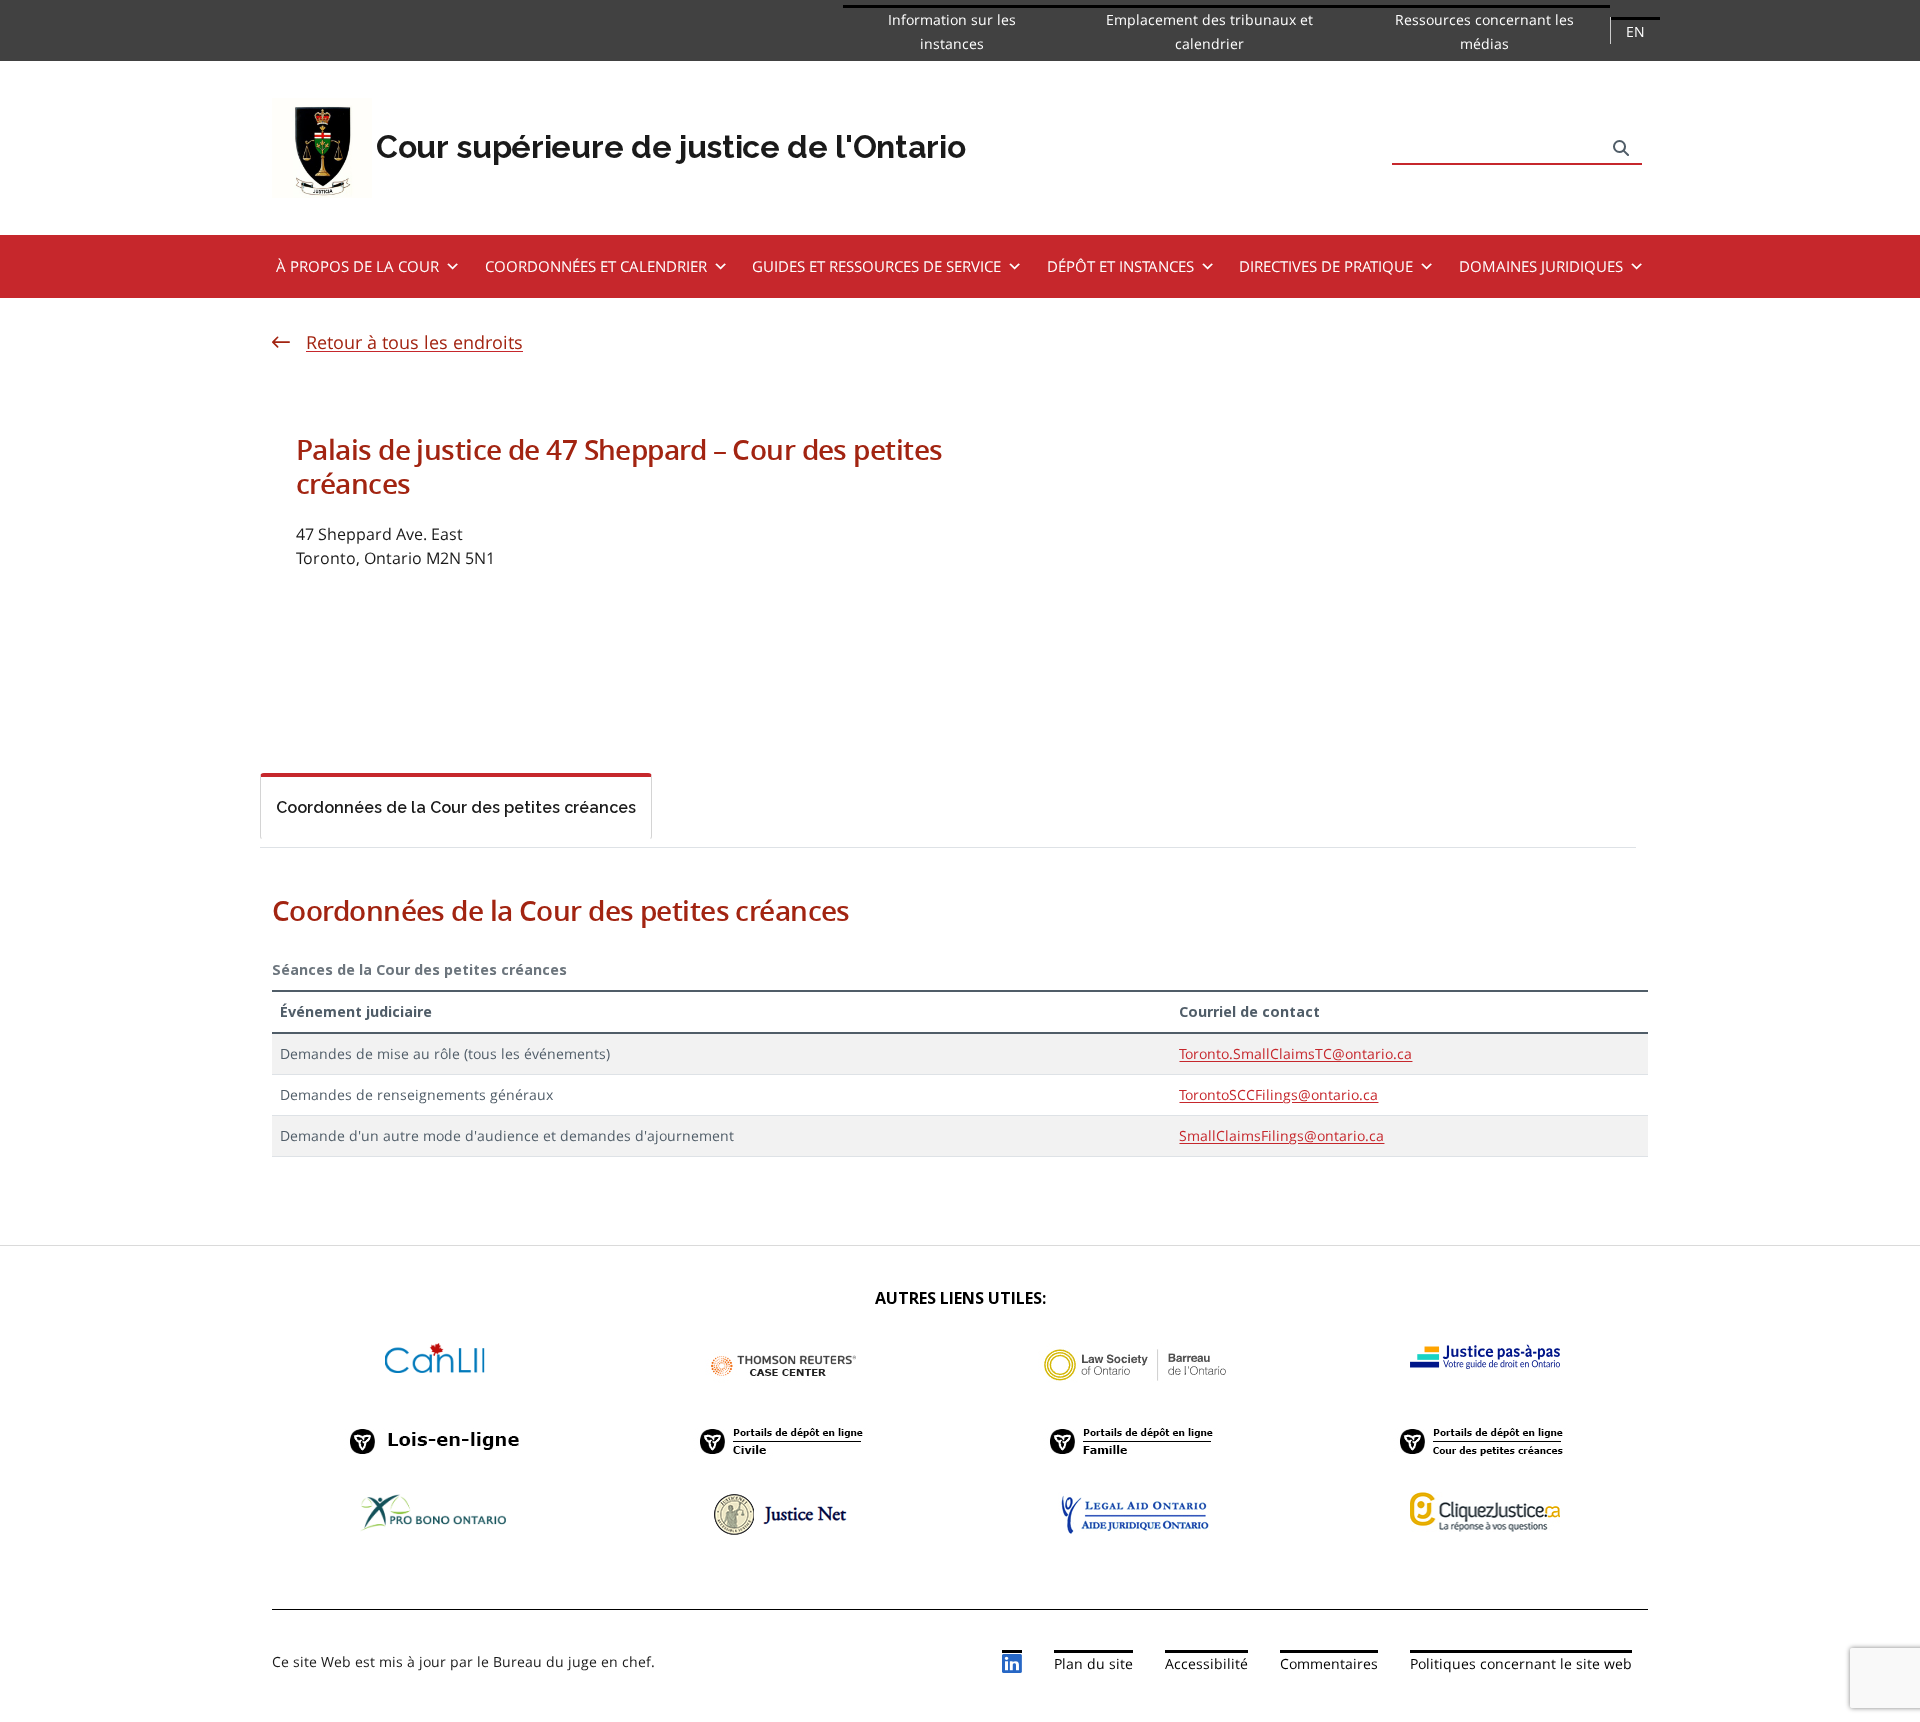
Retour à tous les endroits (414, 342)
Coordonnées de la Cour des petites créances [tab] (456, 807)
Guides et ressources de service (876, 266)
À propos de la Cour (357, 266)
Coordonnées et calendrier (596, 266)
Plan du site (1093, 1663)
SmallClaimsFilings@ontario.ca (1281, 1135)
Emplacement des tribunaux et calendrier (1209, 31)
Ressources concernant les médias (1484, 31)
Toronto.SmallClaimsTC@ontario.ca (1295, 1053)
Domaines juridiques (1541, 266)
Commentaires (1329, 1663)
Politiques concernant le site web (1521, 1663)
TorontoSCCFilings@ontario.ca (1278, 1094)
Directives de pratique (1326, 266)
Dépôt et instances (1120, 266)
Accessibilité (1206, 1663)
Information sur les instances (952, 31)
